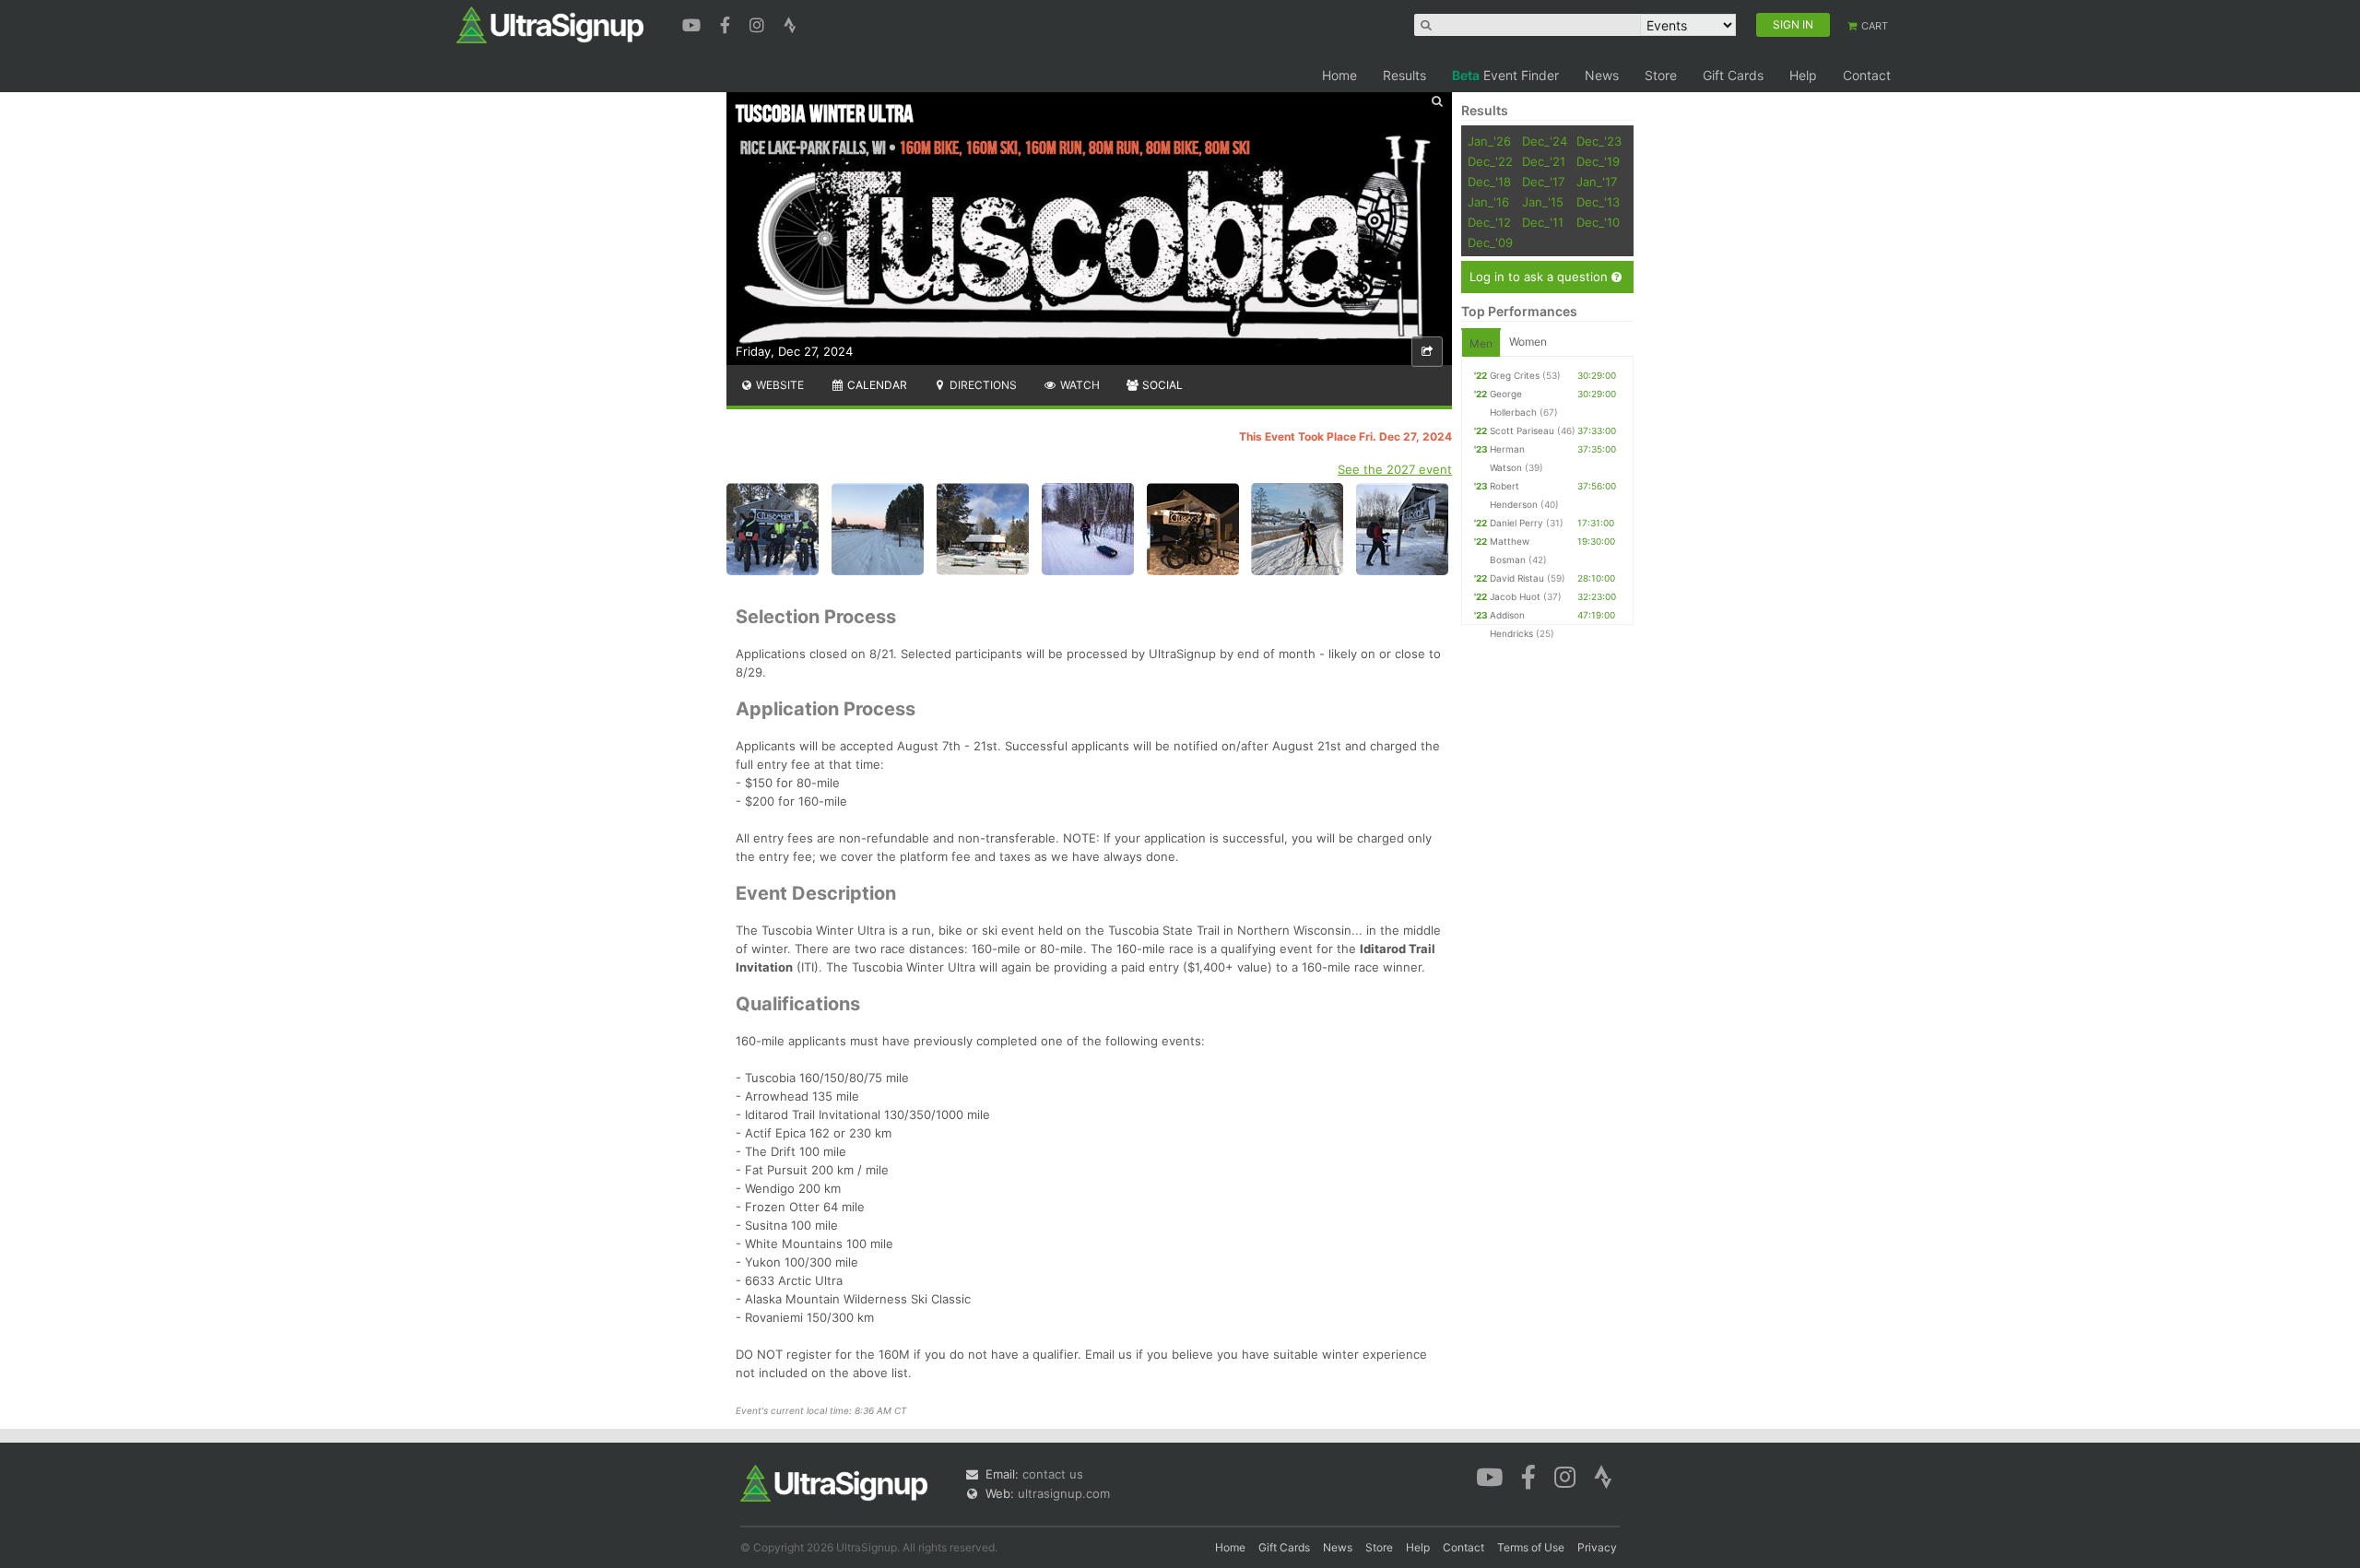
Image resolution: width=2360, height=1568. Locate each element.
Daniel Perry (1516, 523)
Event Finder (1505, 75)
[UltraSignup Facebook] (727, 23)
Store (1661, 75)
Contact (1867, 75)
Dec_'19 (1598, 161)
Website (779, 385)
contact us (1053, 1474)
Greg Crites (1515, 375)
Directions (982, 385)
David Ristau (1517, 578)
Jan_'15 (1543, 202)
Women (1528, 342)
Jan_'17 (1597, 182)
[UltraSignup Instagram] (759, 23)
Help (1803, 75)
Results (1404, 75)
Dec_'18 (1489, 182)
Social (1161, 385)
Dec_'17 (1543, 182)
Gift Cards (1733, 75)
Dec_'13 (1598, 202)
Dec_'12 (1489, 222)
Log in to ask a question (1540, 277)
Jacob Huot (1515, 596)
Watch (1079, 385)
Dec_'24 (1545, 141)
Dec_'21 (1544, 161)
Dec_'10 (1598, 222)
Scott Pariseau (1522, 430)
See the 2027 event (1395, 469)
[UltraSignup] (550, 24)
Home (1339, 75)
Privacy (1597, 1547)
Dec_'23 (1599, 141)
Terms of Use (1531, 1547)
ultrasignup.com (1064, 1493)
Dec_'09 (1490, 242)
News (1602, 75)
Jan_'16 (1488, 202)
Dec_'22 (1490, 161)
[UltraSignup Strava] (790, 23)
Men (1481, 343)
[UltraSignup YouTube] (694, 23)
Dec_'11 (1543, 222)
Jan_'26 (1489, 141)
